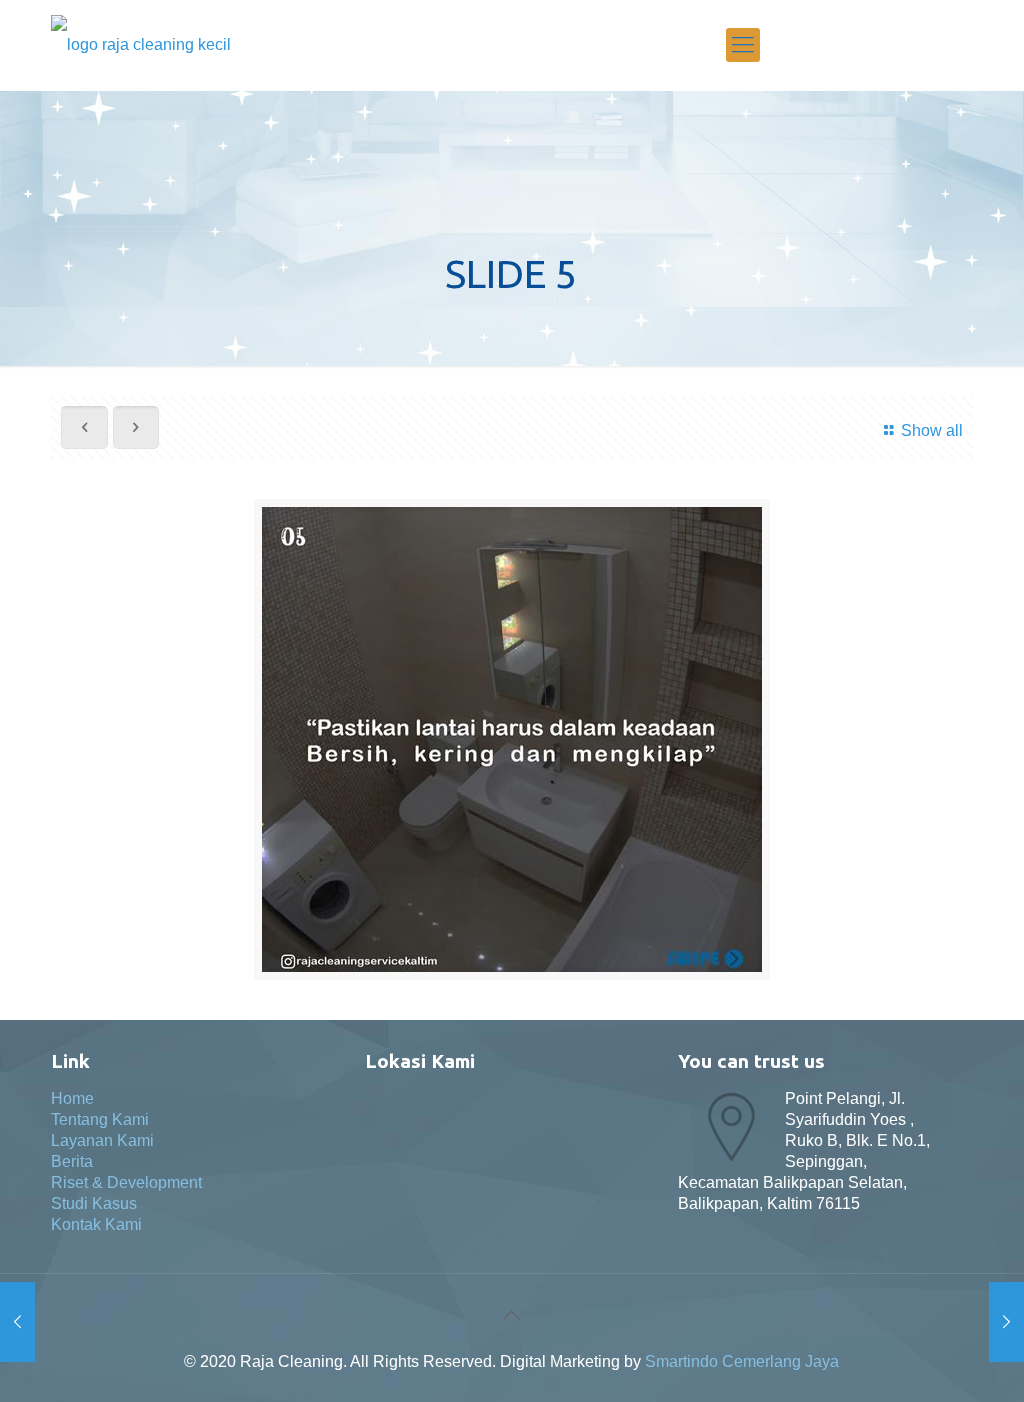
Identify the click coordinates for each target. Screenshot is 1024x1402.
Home (72, 1098)
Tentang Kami (100, 1119)
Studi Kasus (94, 1203)
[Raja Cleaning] (141, 45)
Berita (72, 1161)
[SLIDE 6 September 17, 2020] (17, 1322)
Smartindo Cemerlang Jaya (742, 1361)
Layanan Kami (102, 1140)
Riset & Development (126, 1182)
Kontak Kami (96, 1224)
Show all (931, 430)
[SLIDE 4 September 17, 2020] (1006, 1322)
